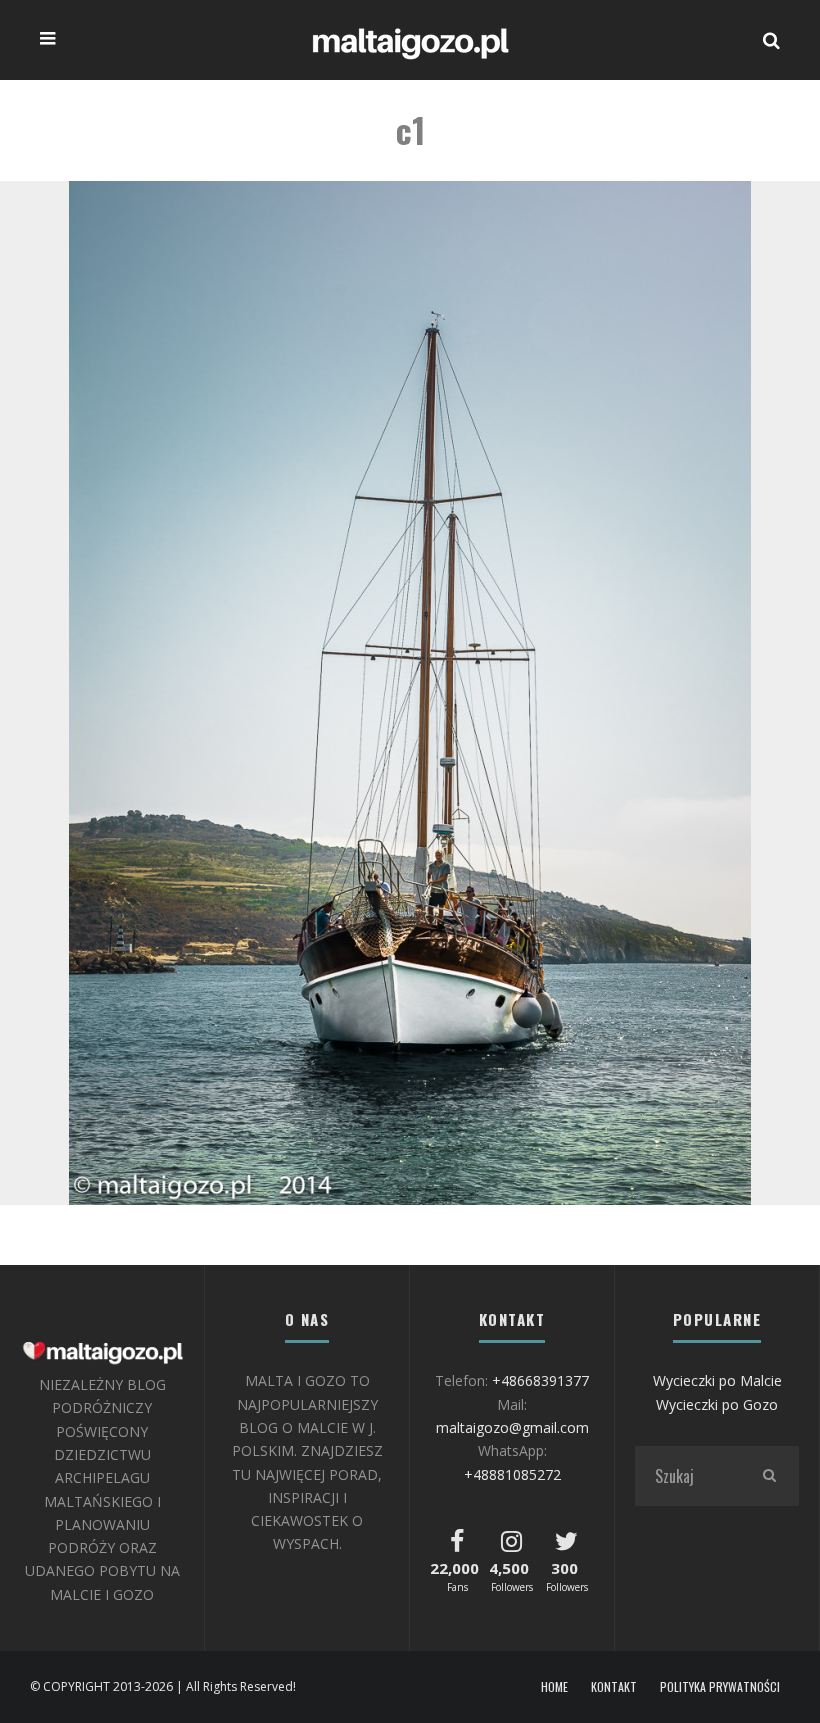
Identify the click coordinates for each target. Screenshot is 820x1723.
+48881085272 (512, 1474)
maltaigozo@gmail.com (512, 1427)
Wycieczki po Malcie (717, 1380)
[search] (769, 1476)
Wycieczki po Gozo (717, 1404)
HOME (554, 1687)
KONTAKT (614, 1687)
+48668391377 (540, 1380)
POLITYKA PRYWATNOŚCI (720, 1687)
